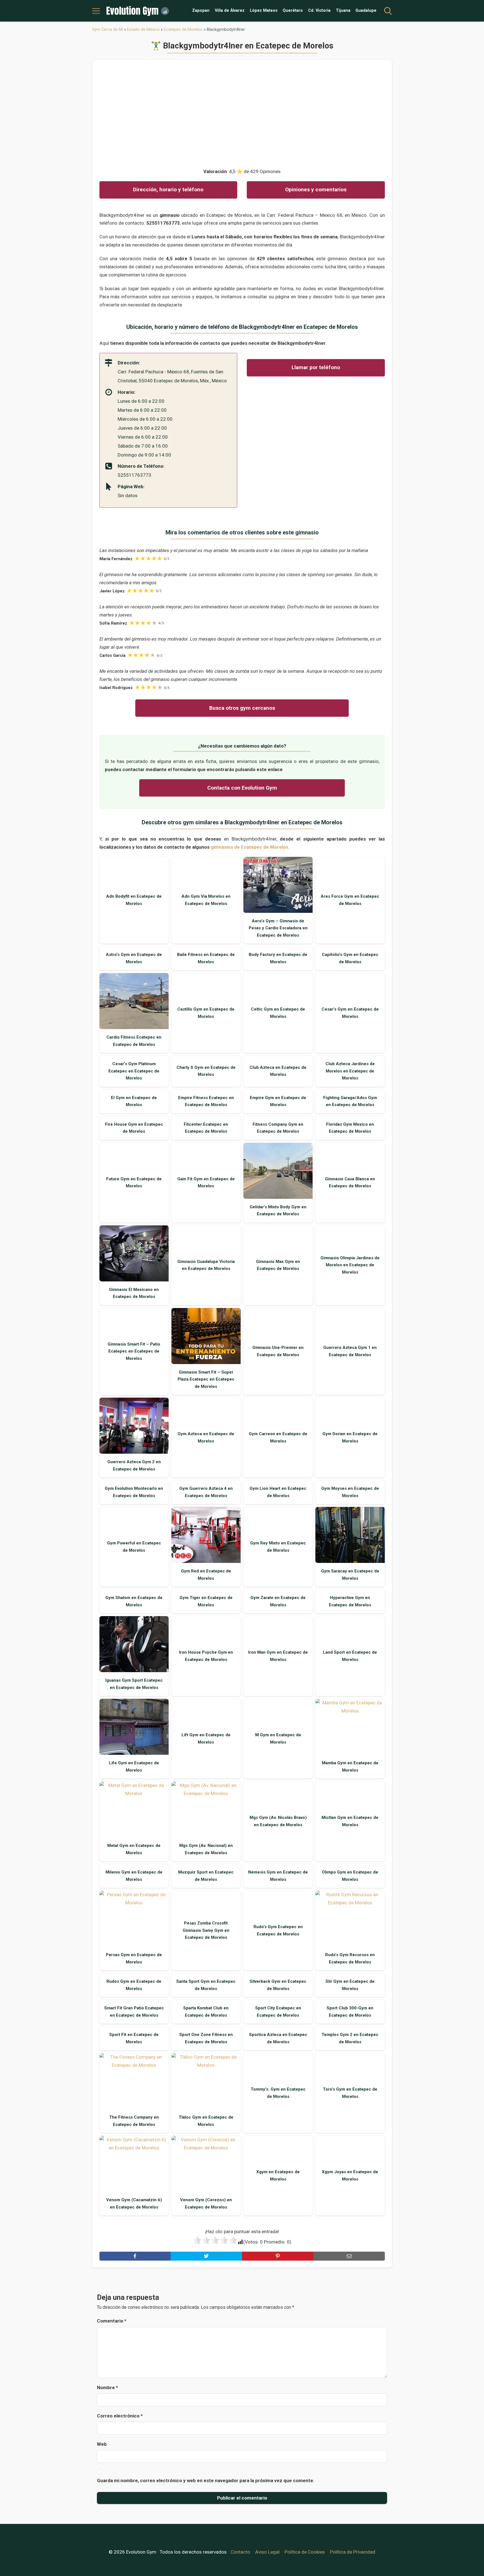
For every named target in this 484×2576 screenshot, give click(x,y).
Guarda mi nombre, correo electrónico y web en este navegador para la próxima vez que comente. (206, 2480)
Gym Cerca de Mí (108, 29)
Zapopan (201, 11)
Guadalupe (366, 11)
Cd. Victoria (319, 11)
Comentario (112, 2321)
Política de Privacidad (353, 2552)
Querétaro (293, 11)
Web (102, 2444)
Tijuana (343, 11)
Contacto (240, 2552)
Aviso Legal (267, 2552)
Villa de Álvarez (230, 11)
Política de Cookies (305, 2552)
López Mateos (264, 11)
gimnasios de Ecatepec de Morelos (249, 847)
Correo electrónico (120, 2416)
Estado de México (143, 29)
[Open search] (388, 11)
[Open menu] (96, 11)
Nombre (107, 2387)
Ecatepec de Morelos (183, 29)
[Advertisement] (242, 111)
